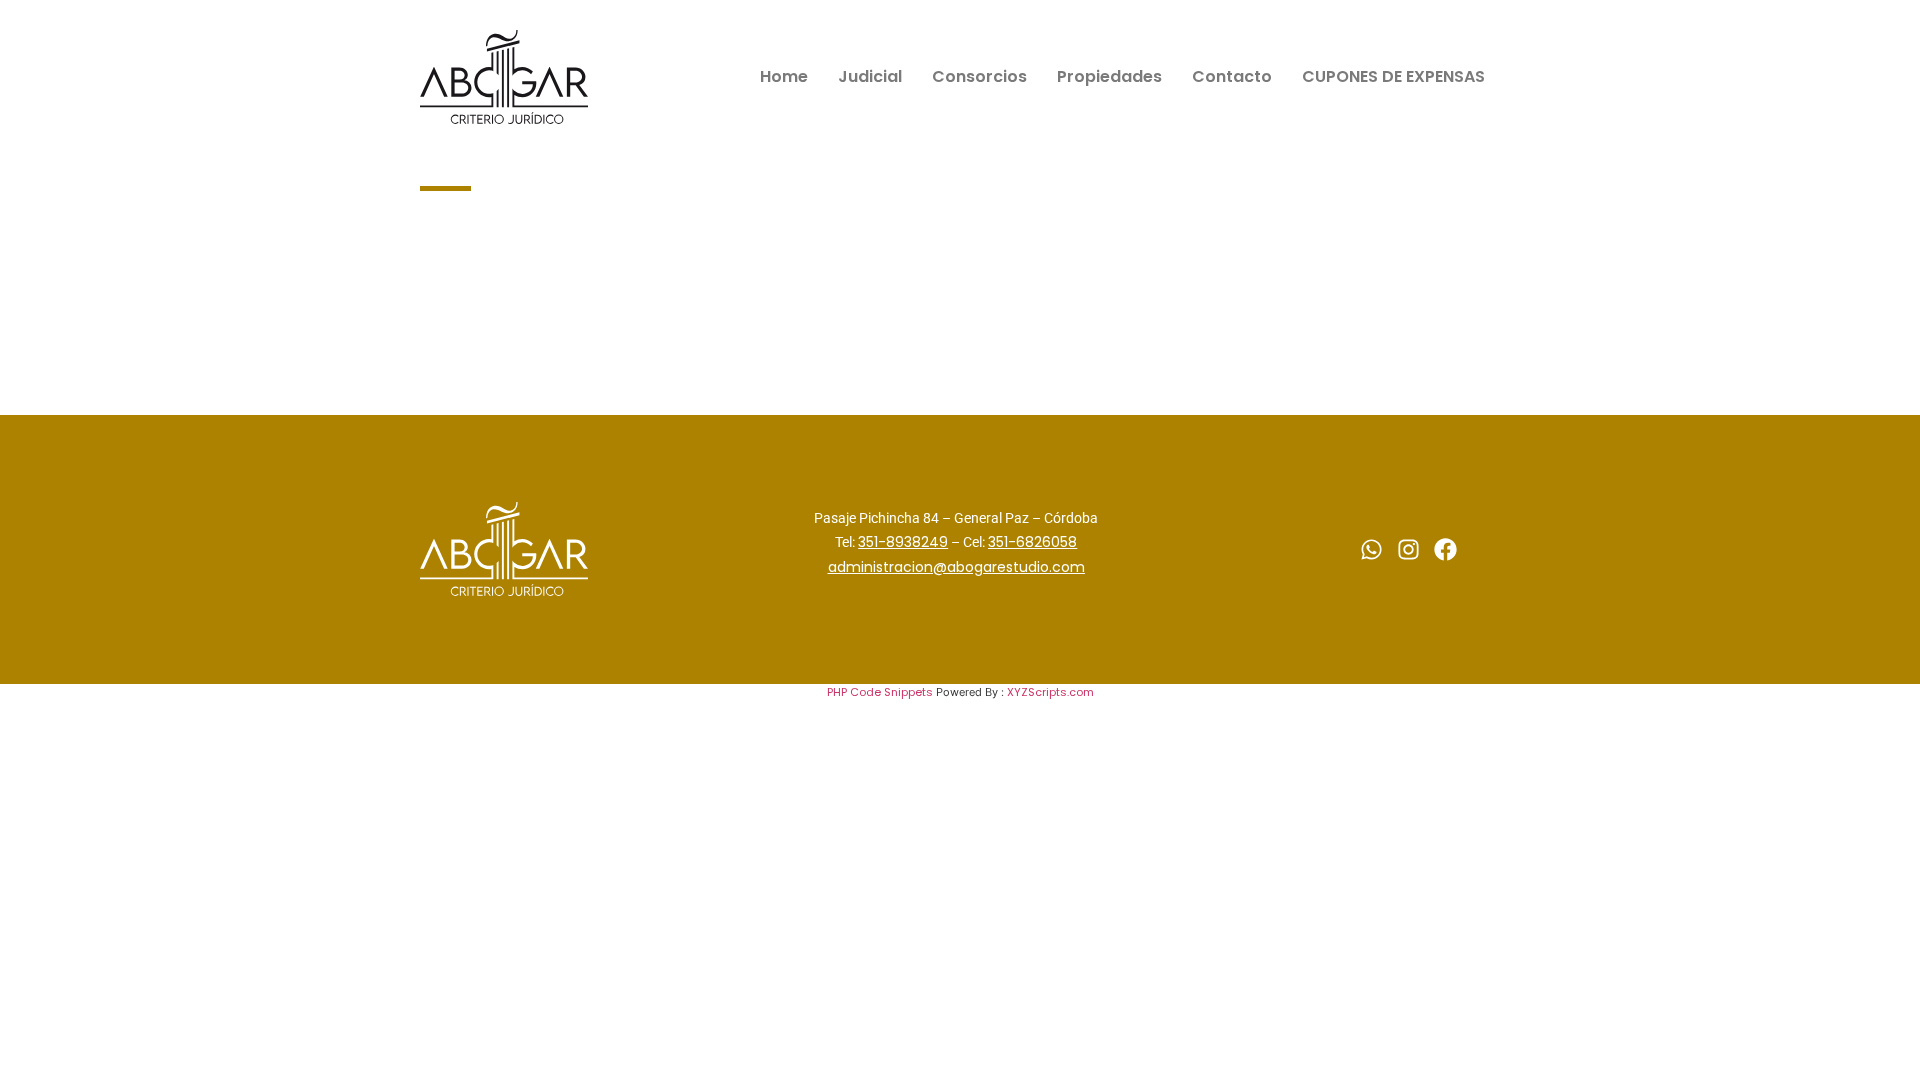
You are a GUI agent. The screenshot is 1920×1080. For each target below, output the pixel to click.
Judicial (870, 76)
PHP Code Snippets (880, 692)
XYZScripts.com (1050, 692)
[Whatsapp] (1371, 549)
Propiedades (1109, 76)
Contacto (1232, 76)
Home (784, 76)
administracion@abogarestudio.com (956, 567)
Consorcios (979, 76)
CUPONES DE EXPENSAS (1393, 76)
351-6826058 (1032, 542)
